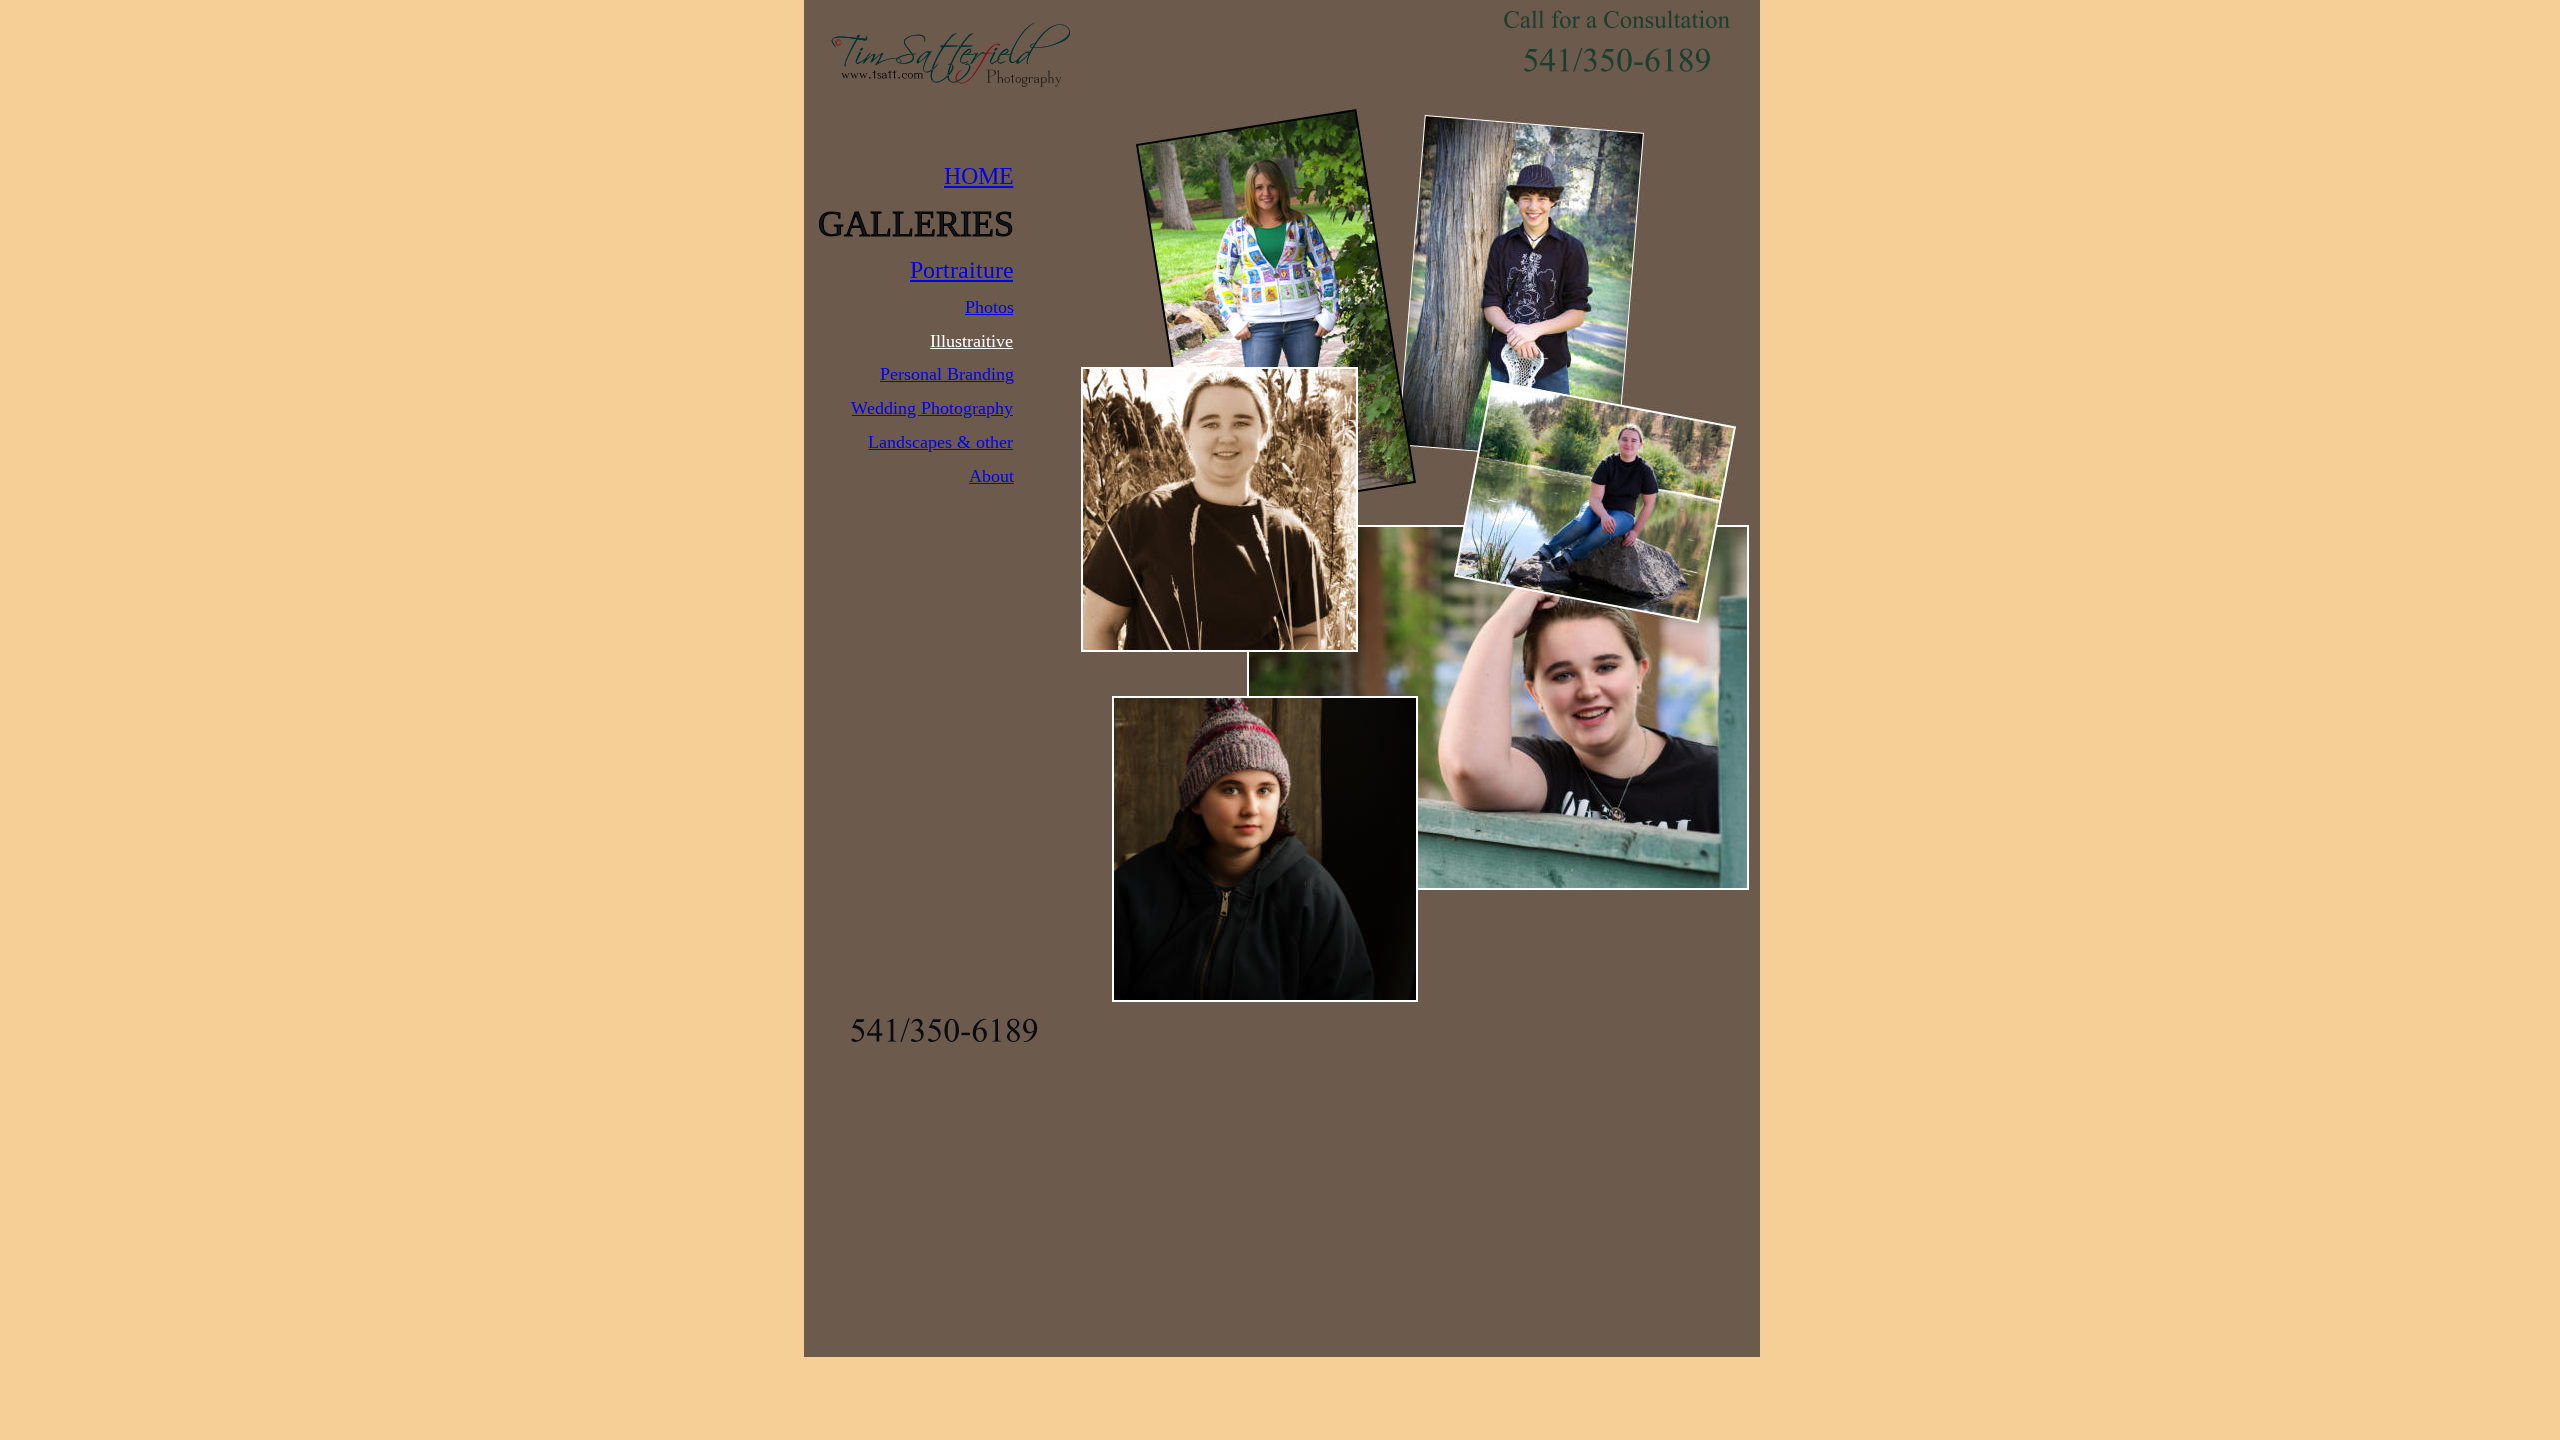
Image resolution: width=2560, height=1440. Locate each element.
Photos (989, 307)
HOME (979, 176)
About (991, 476)
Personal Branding (947, 374)
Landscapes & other (940, 442)
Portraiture (962, 270)
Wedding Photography (932, 408)
